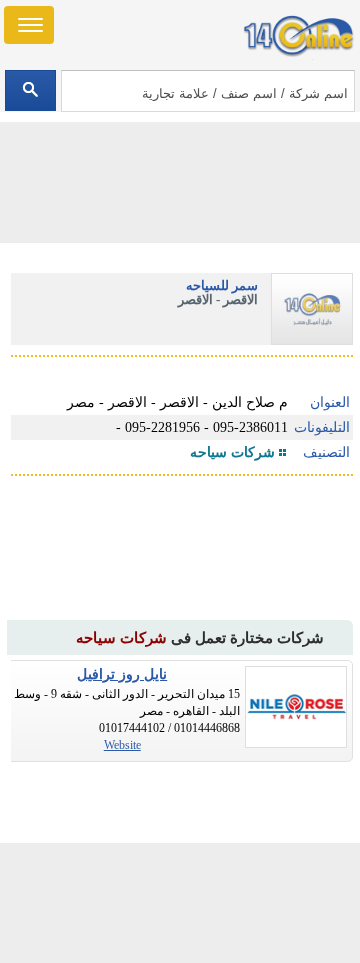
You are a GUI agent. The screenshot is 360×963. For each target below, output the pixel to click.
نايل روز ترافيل (122, 674)
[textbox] (207, 91)
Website (122, 745)
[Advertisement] (180, 903)
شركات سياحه (232, 452)
